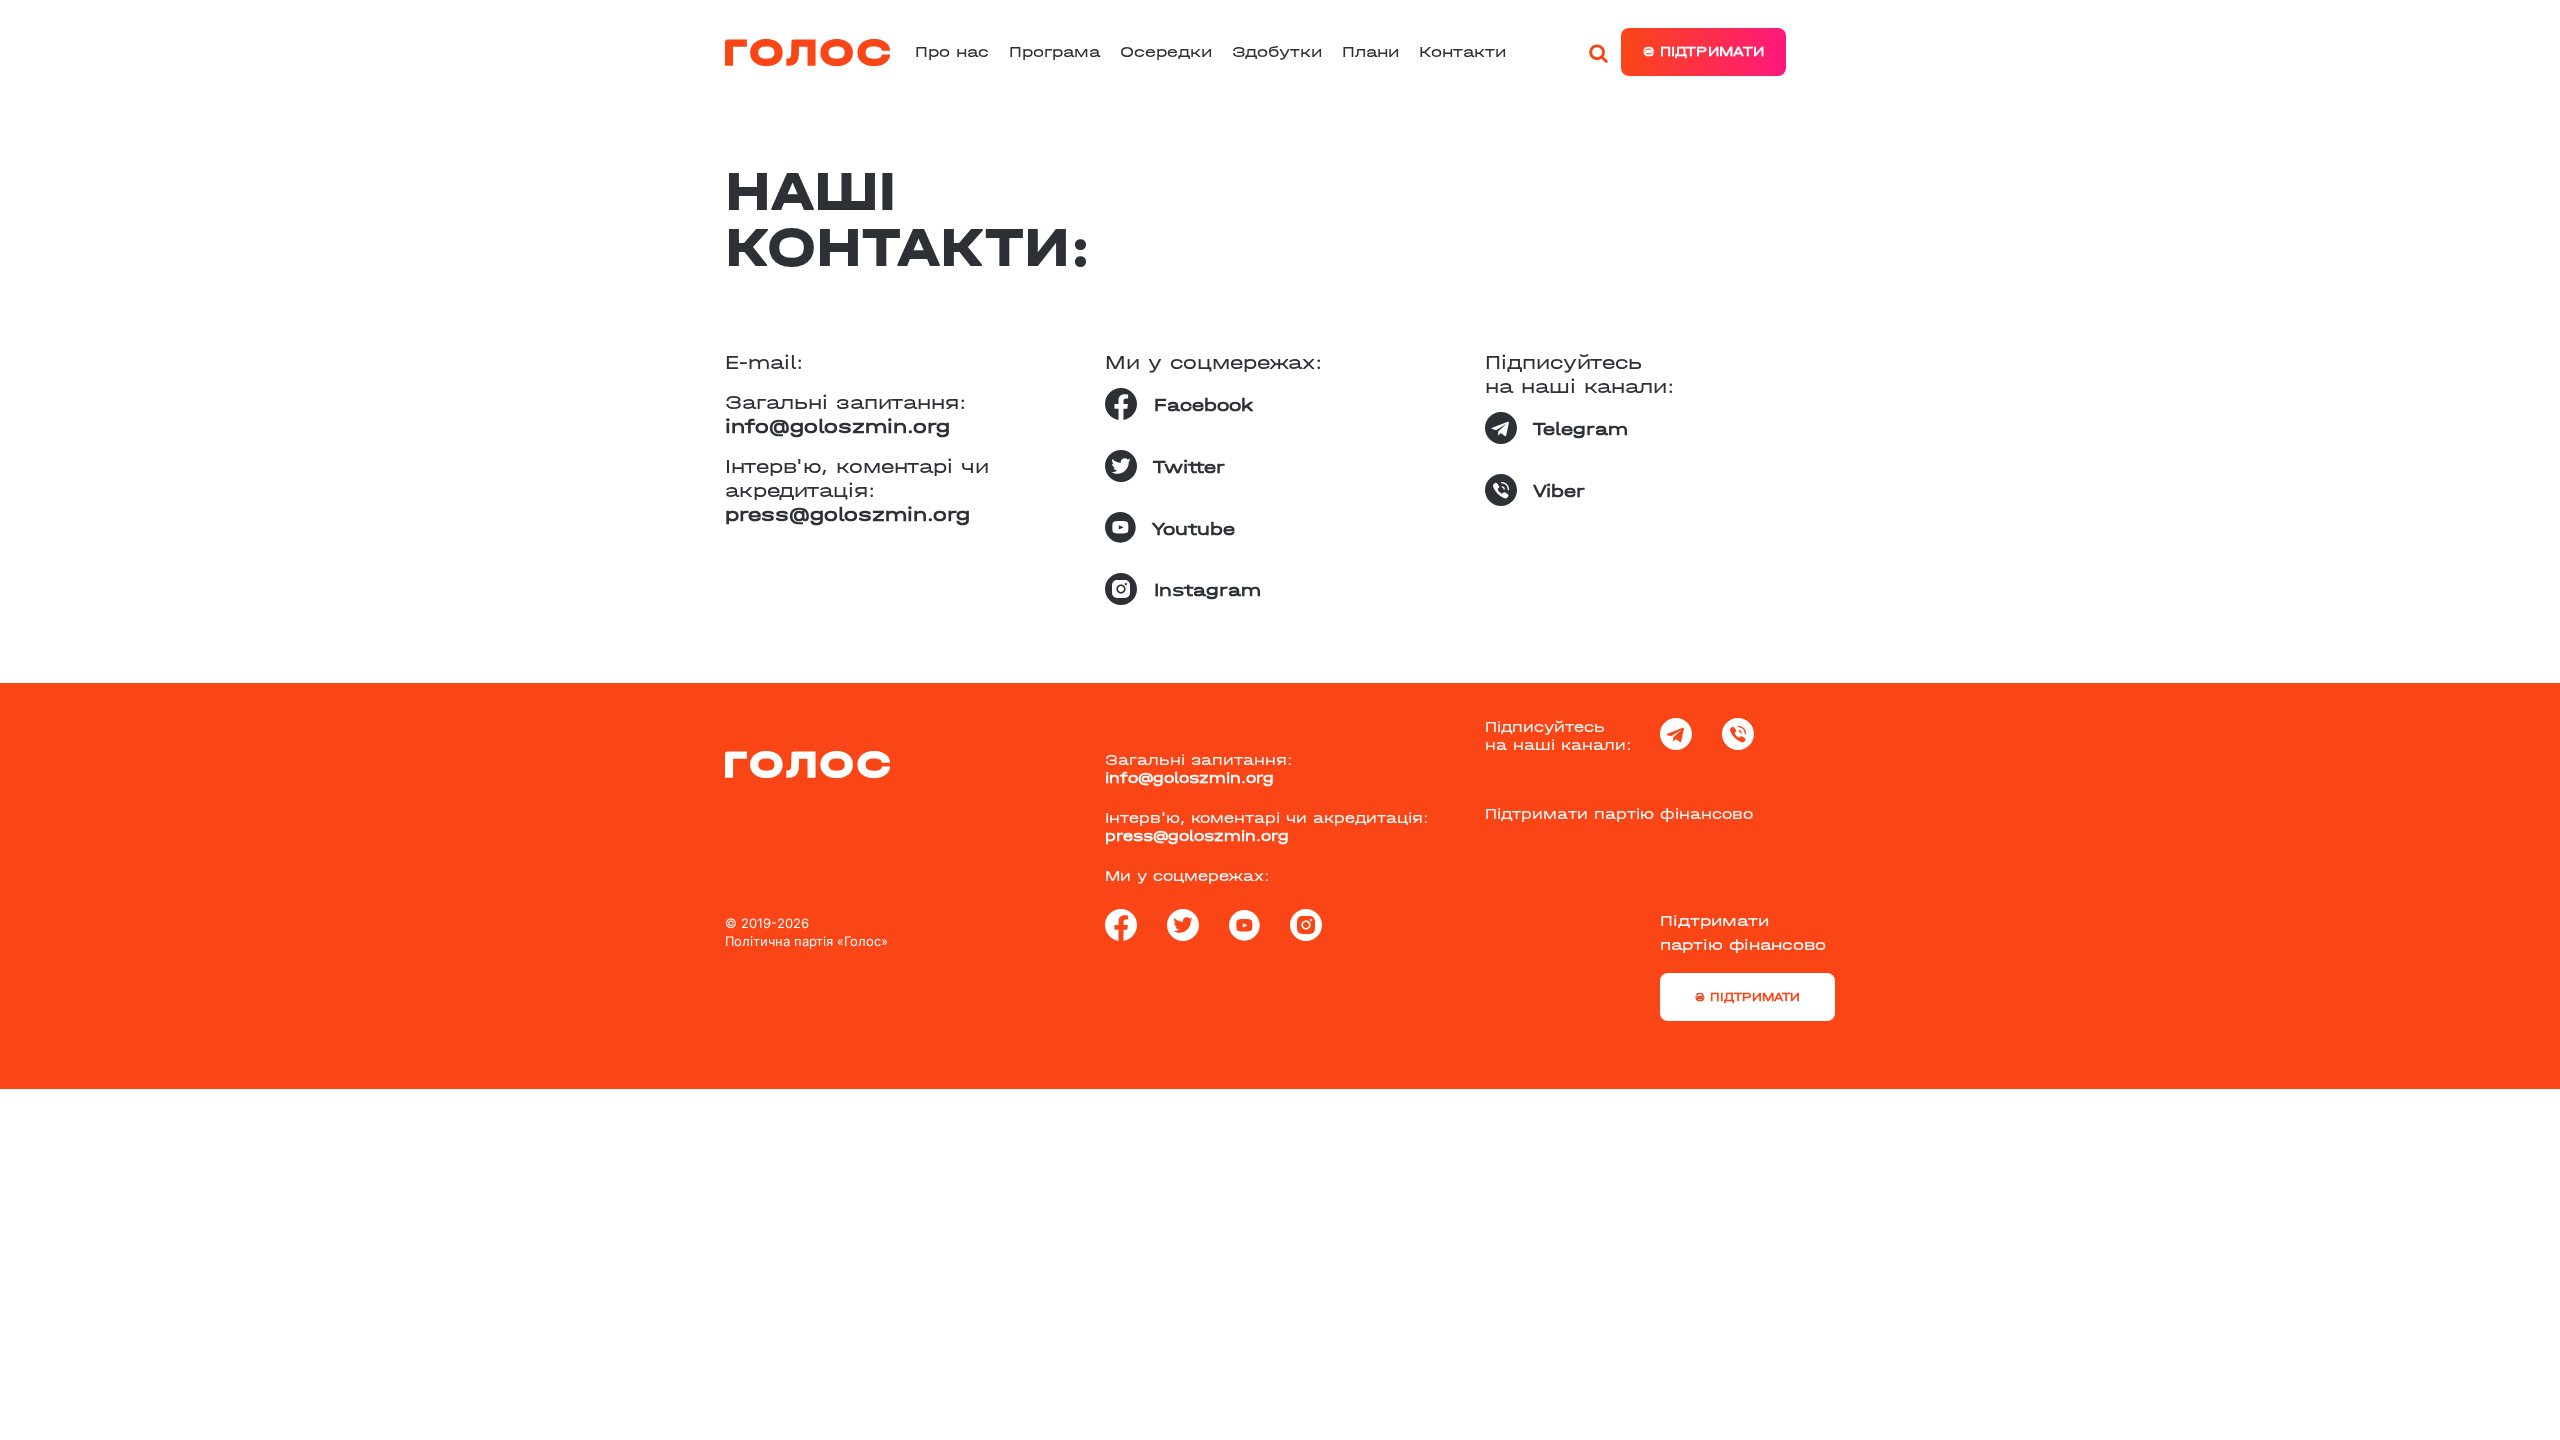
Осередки (1166, 51)
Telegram (1577, 429)
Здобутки (1277, 51)
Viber (1556, 491)
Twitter (1186, 467)
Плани (1370, 51)
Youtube (1190, 529)
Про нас (952, 51)
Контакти (1462, 51)
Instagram (1204, 590)
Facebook (1200, 405)
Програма (1054, 51)
